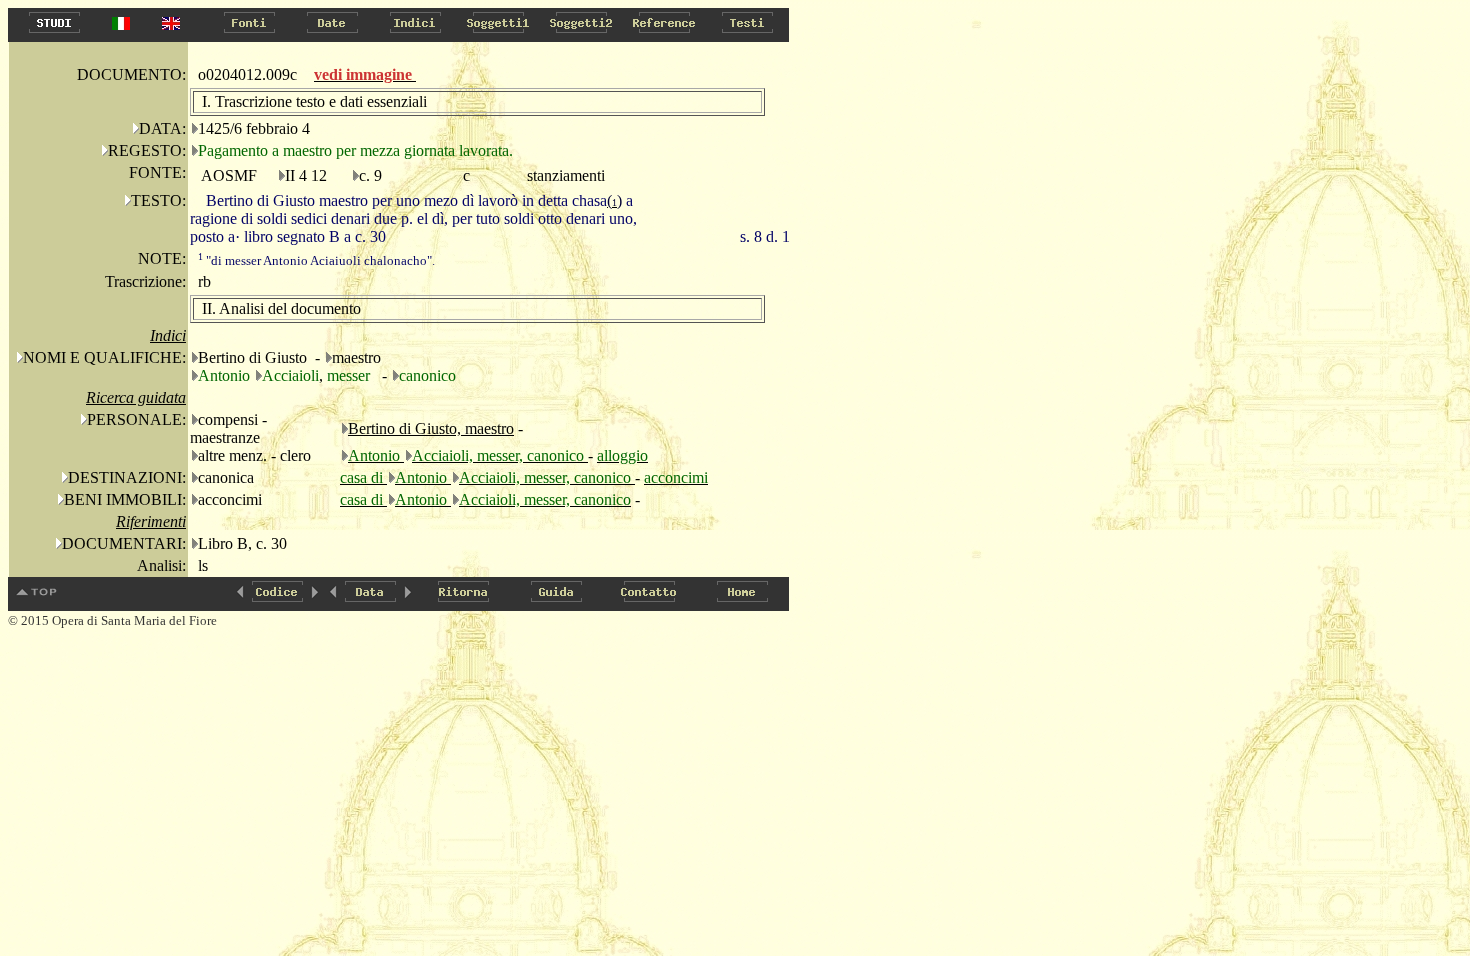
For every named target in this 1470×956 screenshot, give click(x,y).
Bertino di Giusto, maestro (431, 428)
